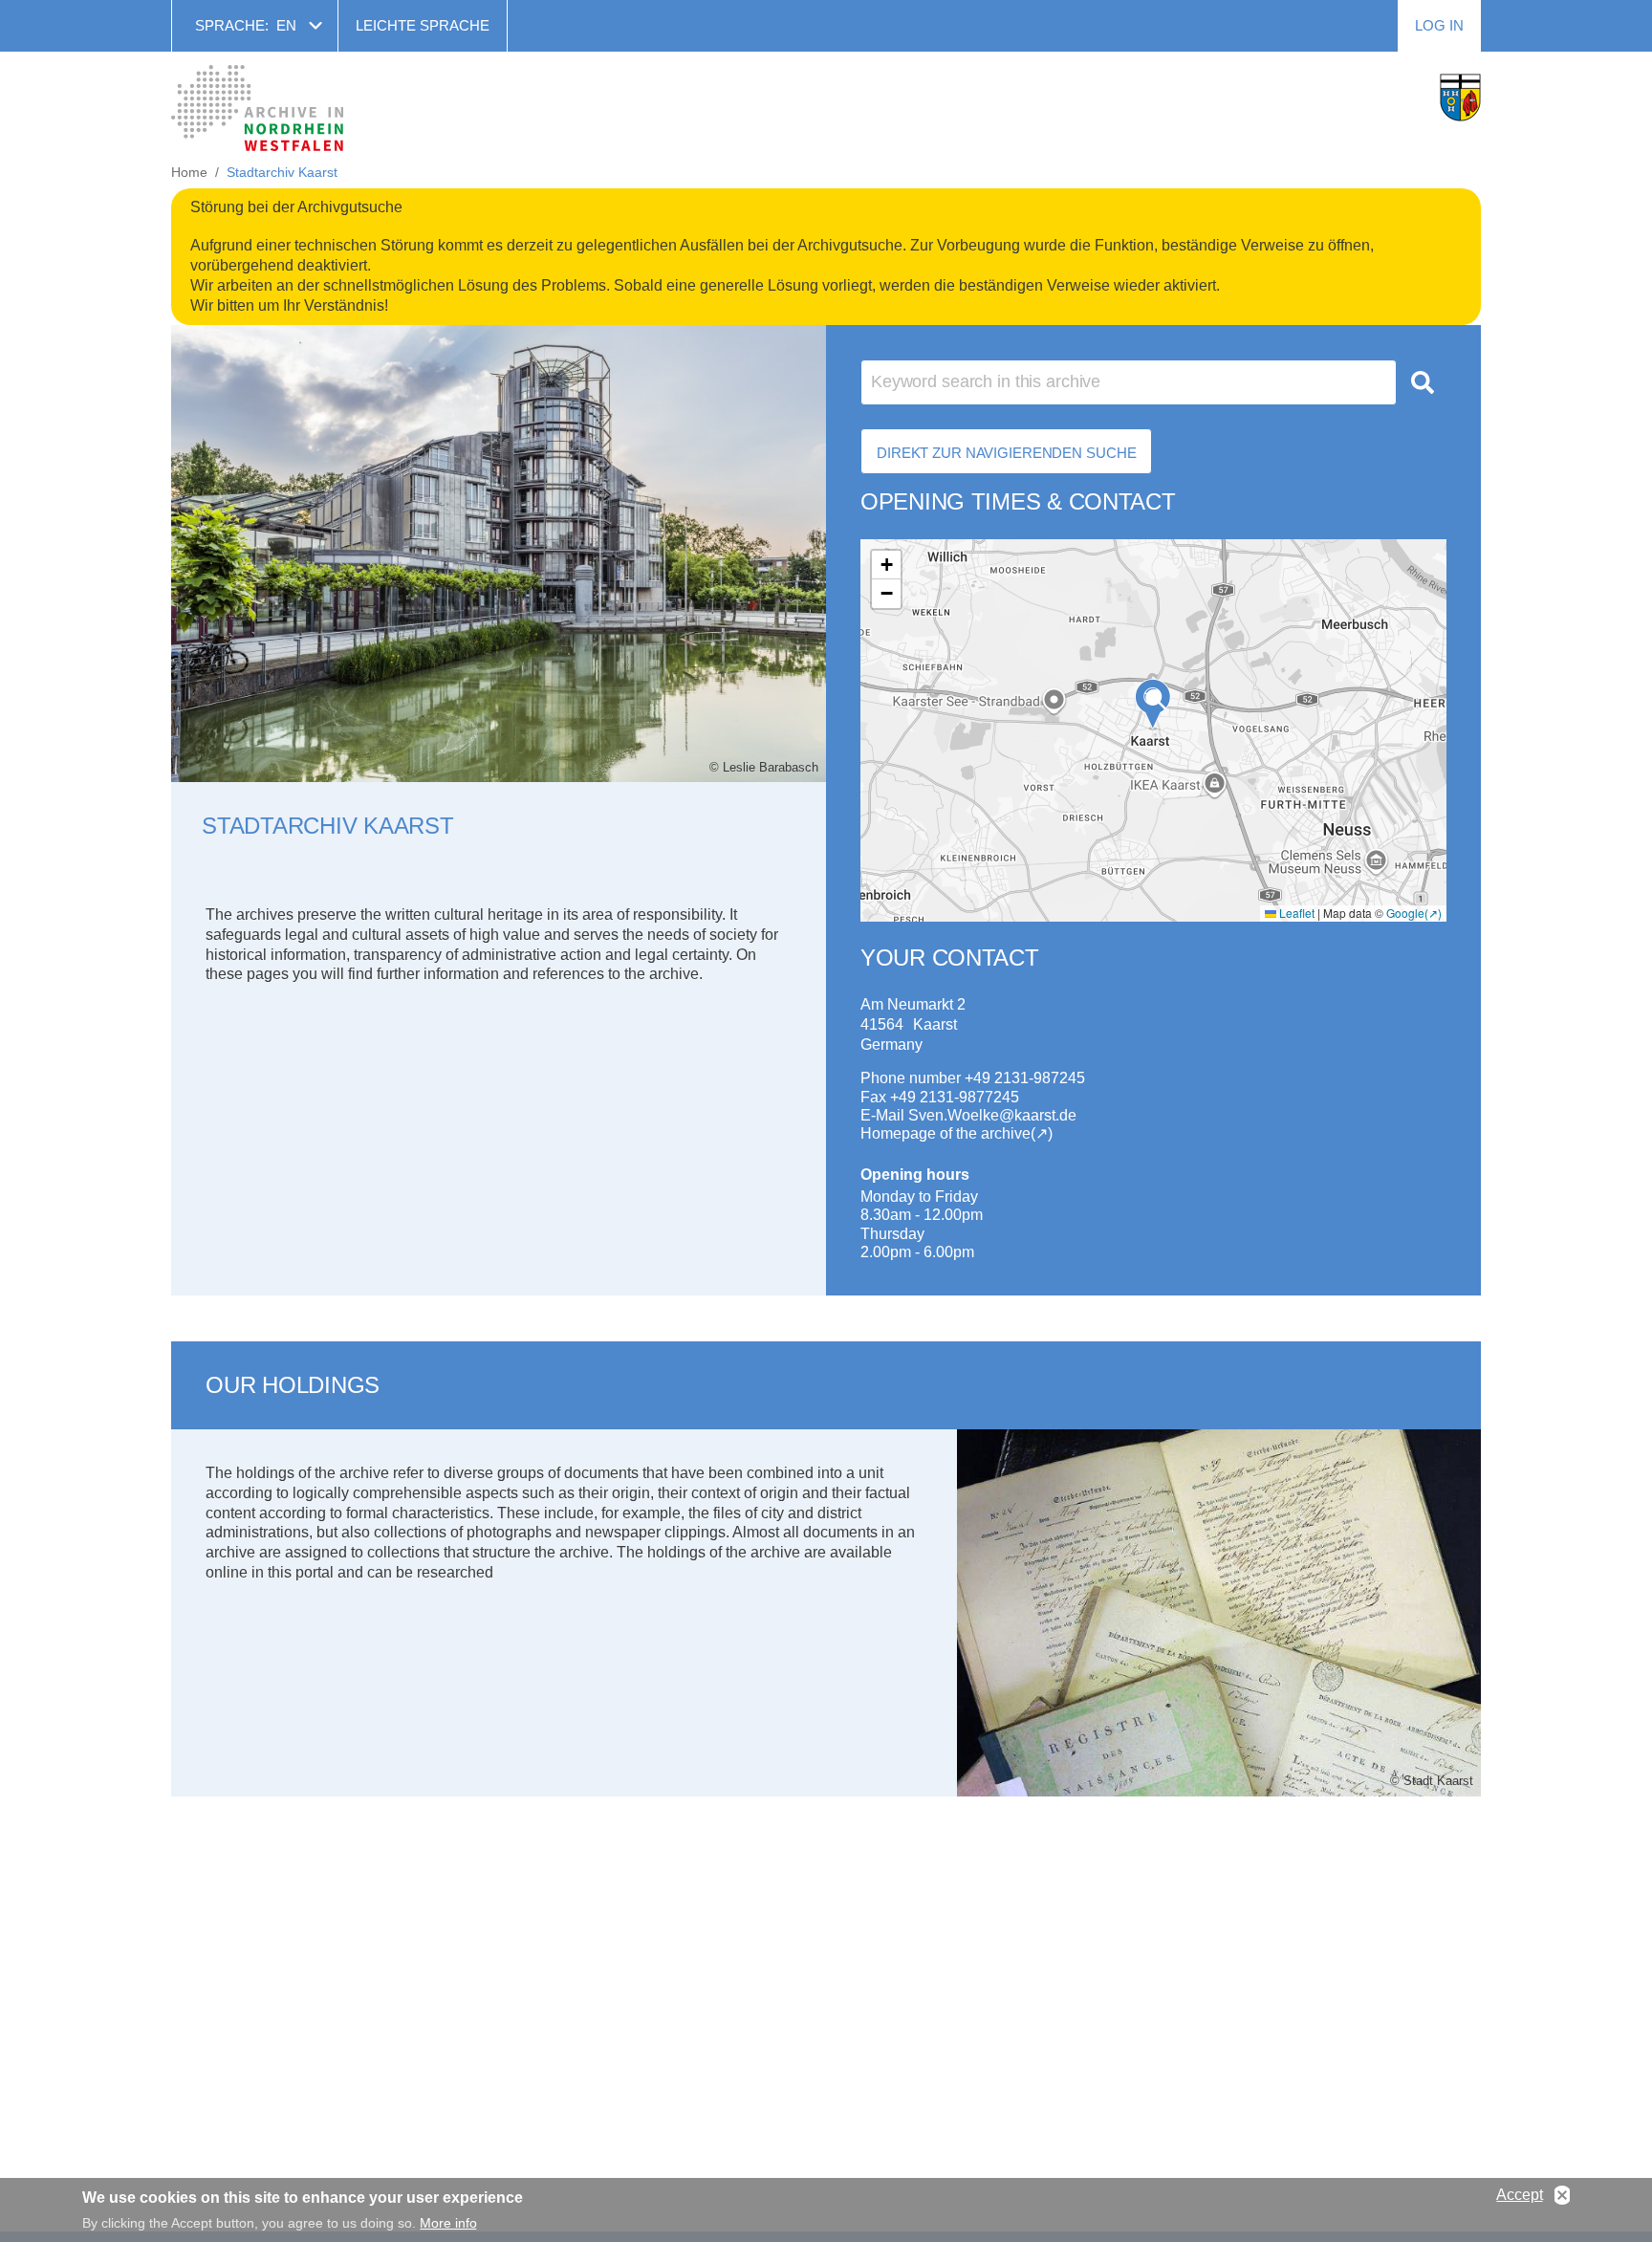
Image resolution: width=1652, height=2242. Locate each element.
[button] (1153, 704)
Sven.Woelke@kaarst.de (992, 1115)
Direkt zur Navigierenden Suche (1006, 453)
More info (448, 2223)
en (286, 25)
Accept (1519, 2195)
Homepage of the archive (946, 1133)
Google (1405, 913)
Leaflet (1295, 913)
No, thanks (1562, 2195)
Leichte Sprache (423, 25)
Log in (1439, 25)
